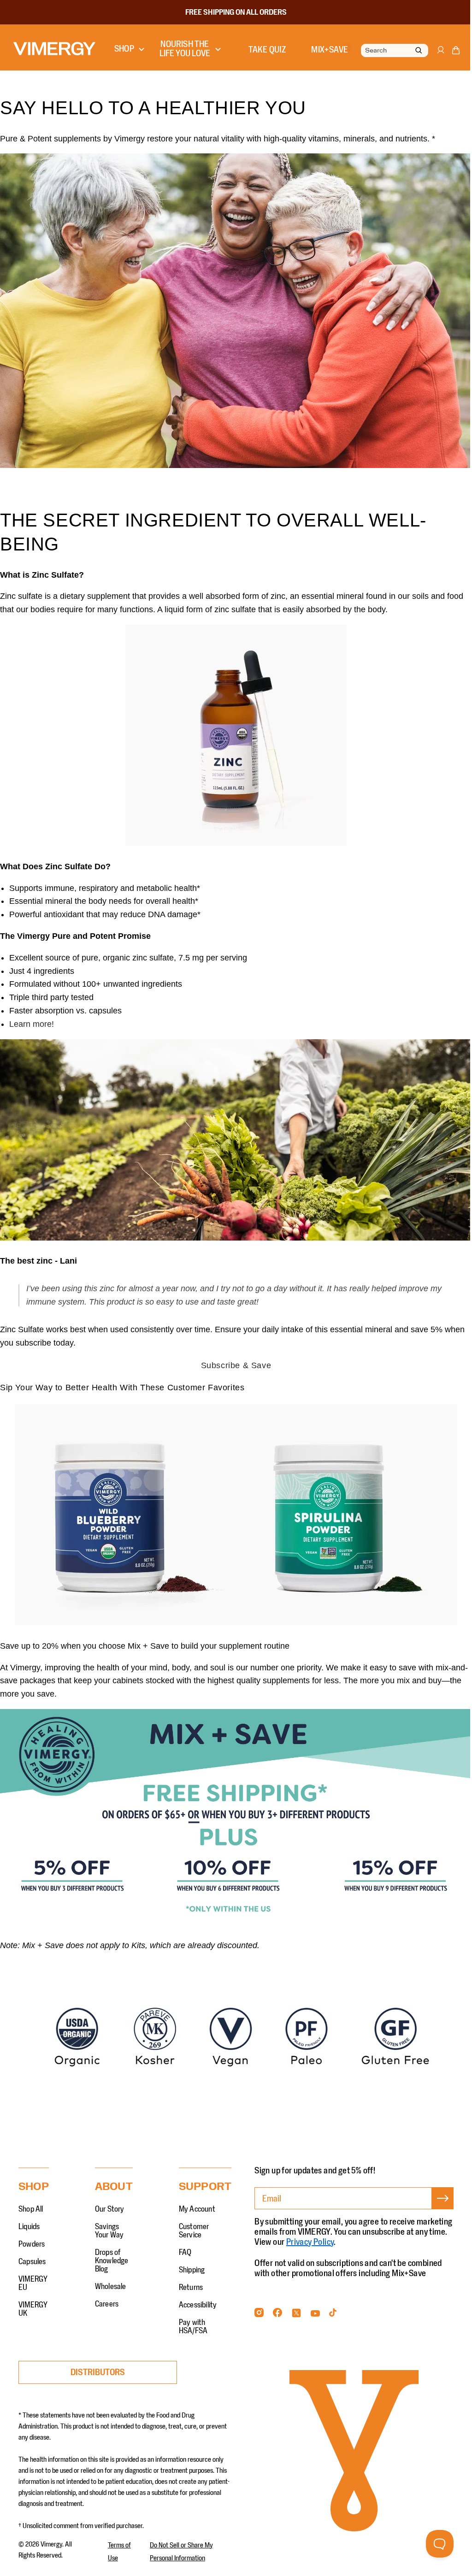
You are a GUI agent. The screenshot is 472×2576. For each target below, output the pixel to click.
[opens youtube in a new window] (315, 2304)
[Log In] (433, 54)
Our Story (110, 2198)
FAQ (185, 2242)
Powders (32, 2233)
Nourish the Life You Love (182, 49)
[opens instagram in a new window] (259, 2304)
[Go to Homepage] (54, 49)
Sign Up (436, 2198)
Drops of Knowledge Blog (112, 2250)
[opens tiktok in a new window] (333, 2304)
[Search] (412, 51)
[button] (449, 52)
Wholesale (111, 2276)
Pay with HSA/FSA (193, 2316)
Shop (124, 49)
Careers (107, 2293)
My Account (197, 2198)
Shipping (192, 2259)
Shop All (31, 2198)
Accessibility (198, 2294)
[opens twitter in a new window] (296, 2304)
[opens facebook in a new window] (277, 2304)
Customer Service (194, 2220)
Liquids (29, 2216)
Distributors (98, 2361)
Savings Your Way (109, 2220)
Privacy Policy (353, 2231)
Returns (191, 2277)
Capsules (32, 2251)
